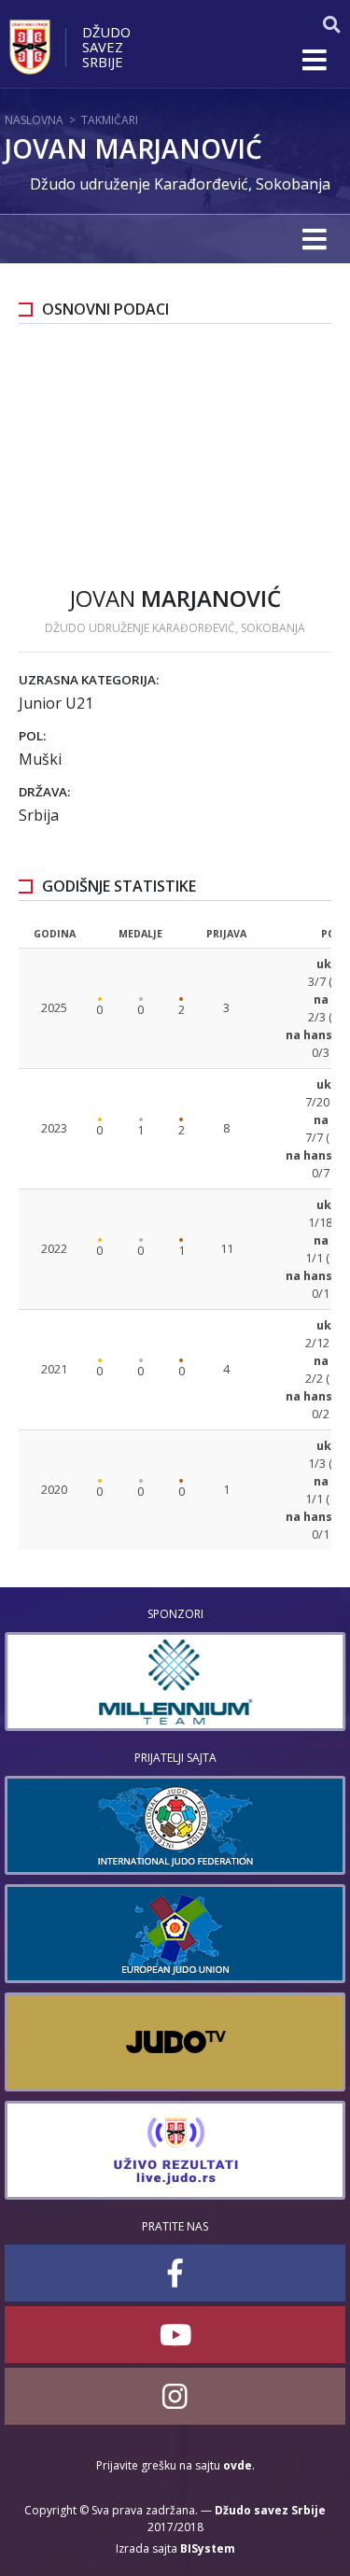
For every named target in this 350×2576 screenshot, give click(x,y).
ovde (238, 2465)
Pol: (32, 736)
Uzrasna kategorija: (89, 680)
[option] (175, 1682)
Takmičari (110, 120)
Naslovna (34, 120)
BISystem (208, 2548)
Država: (44, 792)
